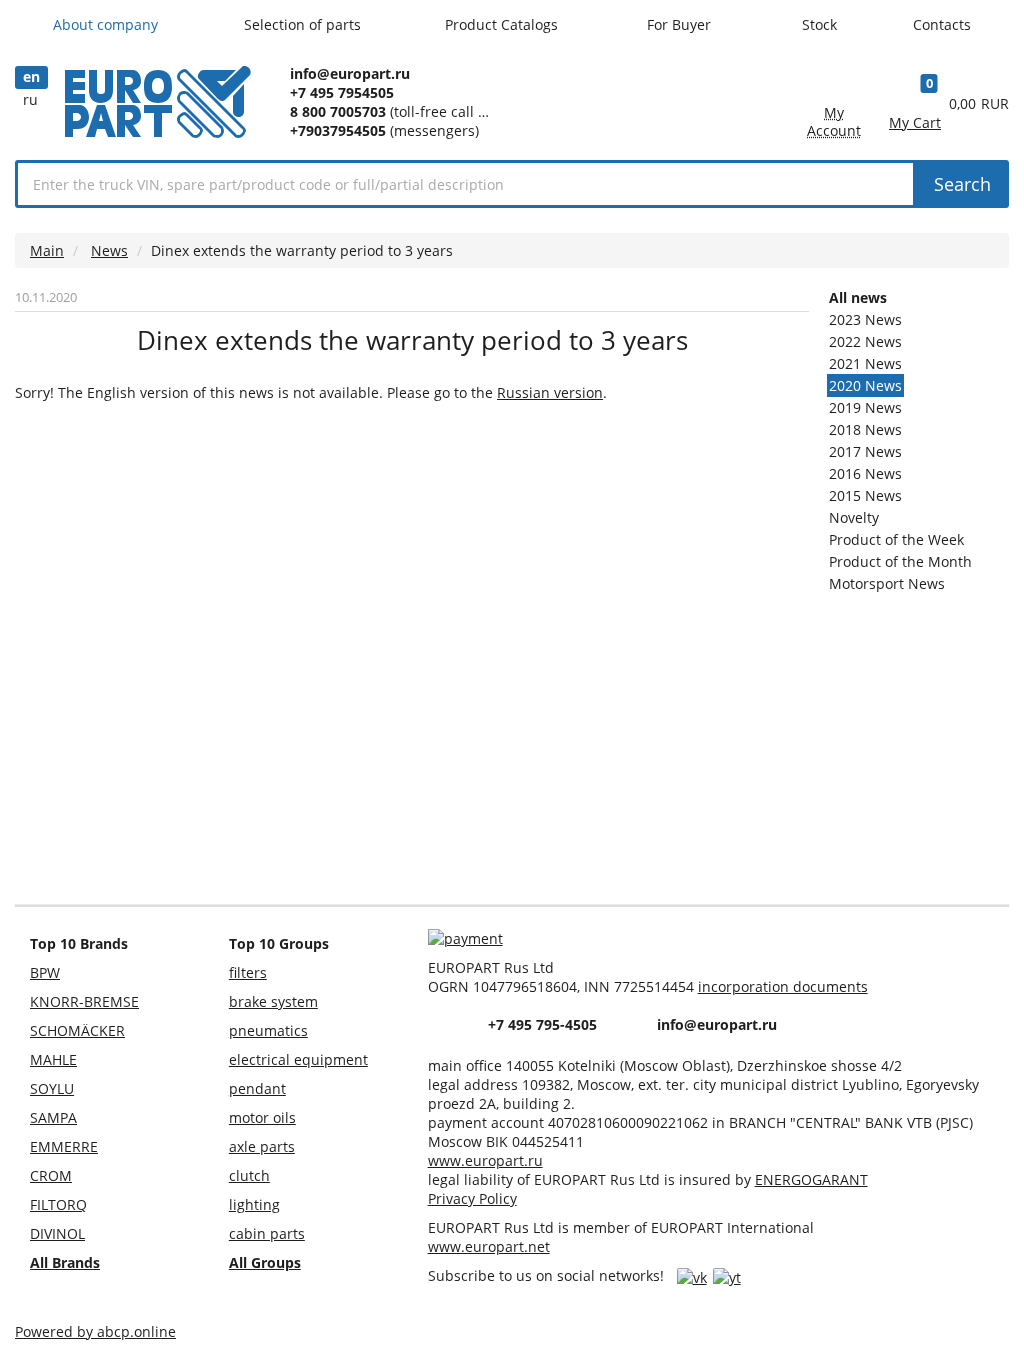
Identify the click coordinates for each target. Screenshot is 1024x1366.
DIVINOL (57, 1233)
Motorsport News (887, 583)
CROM (51, 1175)
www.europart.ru (485, 1160)
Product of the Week (896, 539)
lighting (254, 1204)
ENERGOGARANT (811, 1179)
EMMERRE (64, 1146)
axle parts (262, 1146)
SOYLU (52, 1088)
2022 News (865, 341)
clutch (249, 1175)
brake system (273, 1001)
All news (858, 297)
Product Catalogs (503, 24)
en (31, 76)
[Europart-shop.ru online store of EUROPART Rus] (158, 124)
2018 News (865, 429)
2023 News (865, 319)
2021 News (865, 363)
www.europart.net (489, 1246)
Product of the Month (900, 561)
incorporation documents (783, 986)
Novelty (854, 517)
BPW (45, 972)
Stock (819, 24)
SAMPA (53, 1117)
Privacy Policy (472, 1198)
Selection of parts (304, 24)
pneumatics (268, 1030)
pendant (257, 1088)
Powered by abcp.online (95, 1331)
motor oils (262, 1117)
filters (248, 972)
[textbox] (465, 184)
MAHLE (53, 1059)
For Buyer (681, 24)
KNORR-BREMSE (84, 1001)
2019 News (865, 407)
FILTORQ (58, 1204)
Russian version (550, 392)
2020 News (865, 385)
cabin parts (267, 1233)
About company (107, 24)
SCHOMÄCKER (77, 1030)
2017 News (865, 451)
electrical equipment (298, 1059)
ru (30, 99)
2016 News (865, 473)
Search (962, 184)
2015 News (865, 495)
